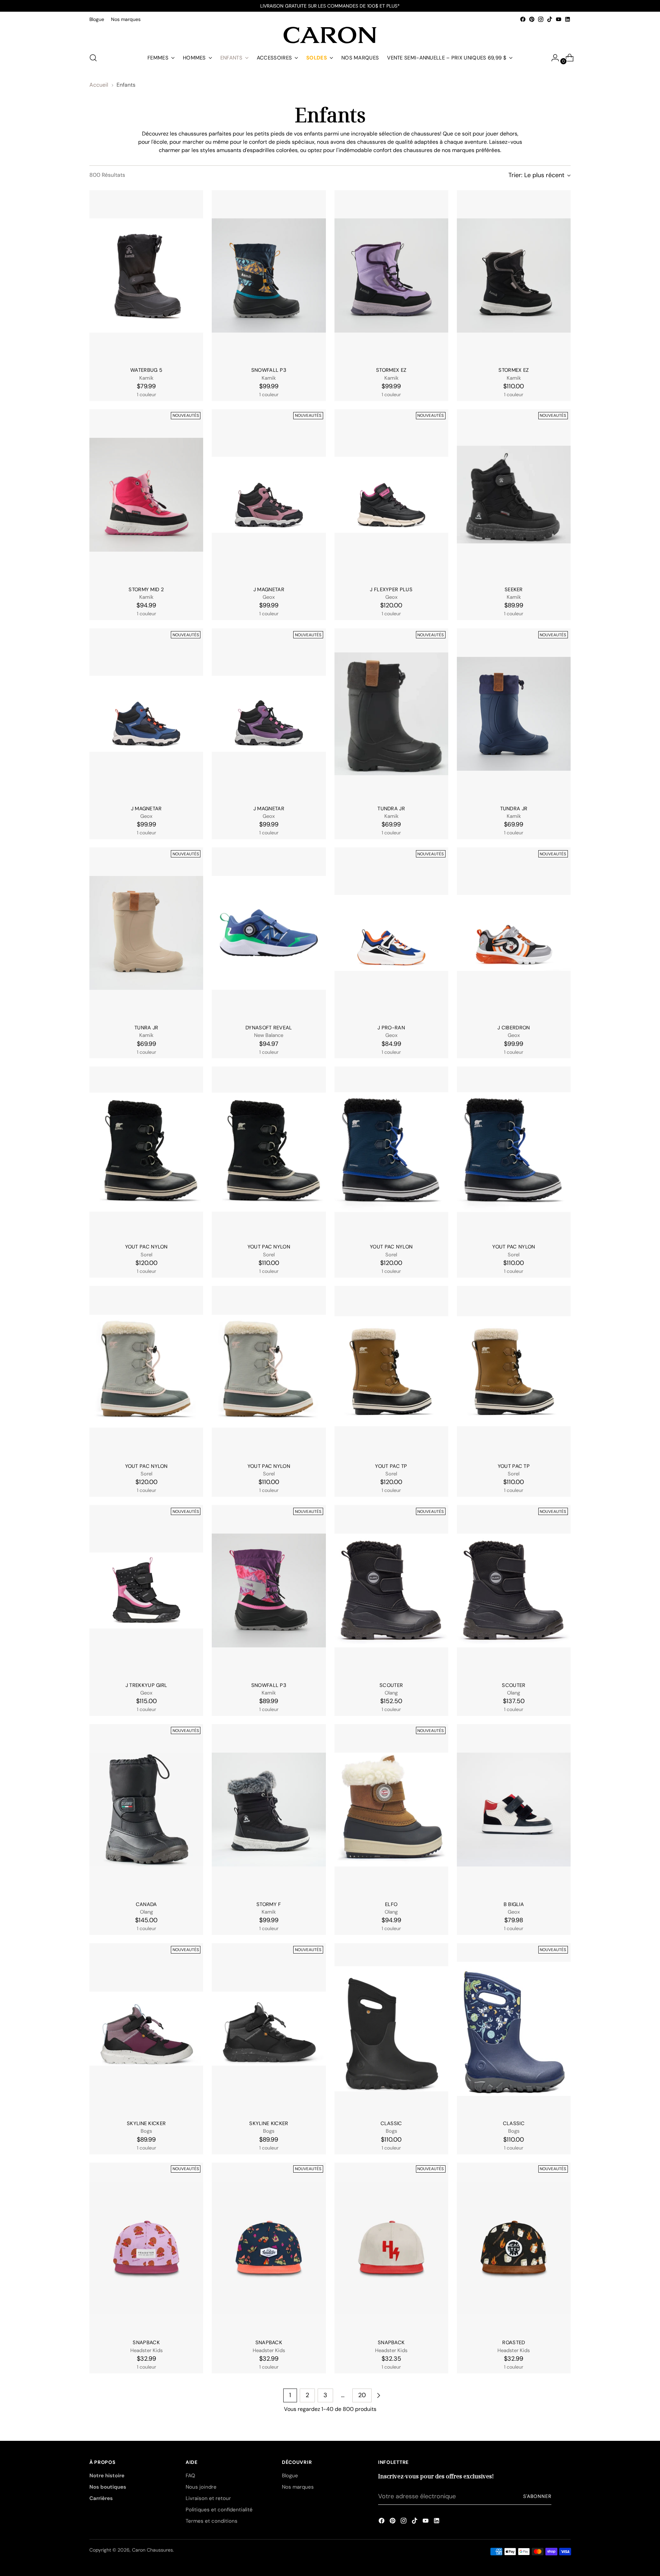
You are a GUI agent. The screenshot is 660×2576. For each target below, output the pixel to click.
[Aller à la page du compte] (552, 58)
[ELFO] (391, 1810)
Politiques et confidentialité (219, 2510)
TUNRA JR (146, 1028)
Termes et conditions (212, 2521)
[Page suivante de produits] (378, 2395)
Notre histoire (107, 2476)
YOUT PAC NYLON (146, 1247)
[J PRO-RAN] (391, 933)
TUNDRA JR (391, 809)
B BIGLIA (514, 1904)
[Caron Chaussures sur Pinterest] (532, 19)
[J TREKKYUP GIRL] (146, 1590)
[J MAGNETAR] (269, 495)
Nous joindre (201, 2487)
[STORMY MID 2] (146, 495)
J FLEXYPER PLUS (391, 589)
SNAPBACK (146, 2342)
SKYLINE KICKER (146, 2123)
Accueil (99, 85)
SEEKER (514, 589)
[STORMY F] (269, 1810)
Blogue (290, 2476)
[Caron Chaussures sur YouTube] (559, 19)
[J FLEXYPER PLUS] (391, 495)
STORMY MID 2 (146, 589)
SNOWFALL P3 (269, 370)
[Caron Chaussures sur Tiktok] (550, 19)
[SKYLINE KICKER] (146, 2029)
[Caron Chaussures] (330, 35)
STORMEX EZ (391, 370)
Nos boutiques (108, 2487)
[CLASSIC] (391, 2029)
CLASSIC (391, 2123)
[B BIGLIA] (514, 1810)
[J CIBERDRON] (514, 933)
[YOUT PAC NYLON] (146, 1152)
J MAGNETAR (269, 589)
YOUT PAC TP (391, 1466)
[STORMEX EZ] (391, 276)
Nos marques (298, 2487)
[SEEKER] (514, 495)
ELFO (391, 1904)
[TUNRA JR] (146, 933)
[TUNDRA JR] (391, 714)
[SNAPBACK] (146, 2248)
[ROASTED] (514, 2248)
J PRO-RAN (391, 1028)
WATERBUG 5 (146, 370)
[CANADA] (146, 1810)
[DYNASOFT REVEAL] (269, 933)
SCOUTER (391, 1685)
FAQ (190, 2476)
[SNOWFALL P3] (269, 276)
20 (362, 2395)
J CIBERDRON (514, 1028)
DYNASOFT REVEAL (269, 1028)
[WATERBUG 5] (146, 276)
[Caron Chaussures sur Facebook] (523, 19)
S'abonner (537, 2496)
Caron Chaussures (152, 2550)
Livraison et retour (208, 2498)
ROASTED (514, 2342)
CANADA (146, 1904)
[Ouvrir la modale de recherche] (93, 58)
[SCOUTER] (391, 1590)
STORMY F (269, 1904)
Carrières (101, 2498)
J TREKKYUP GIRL (146, 1685)
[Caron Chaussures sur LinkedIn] (568, 19)
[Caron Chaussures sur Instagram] (541, 19)
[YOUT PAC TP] (391, 1371)
